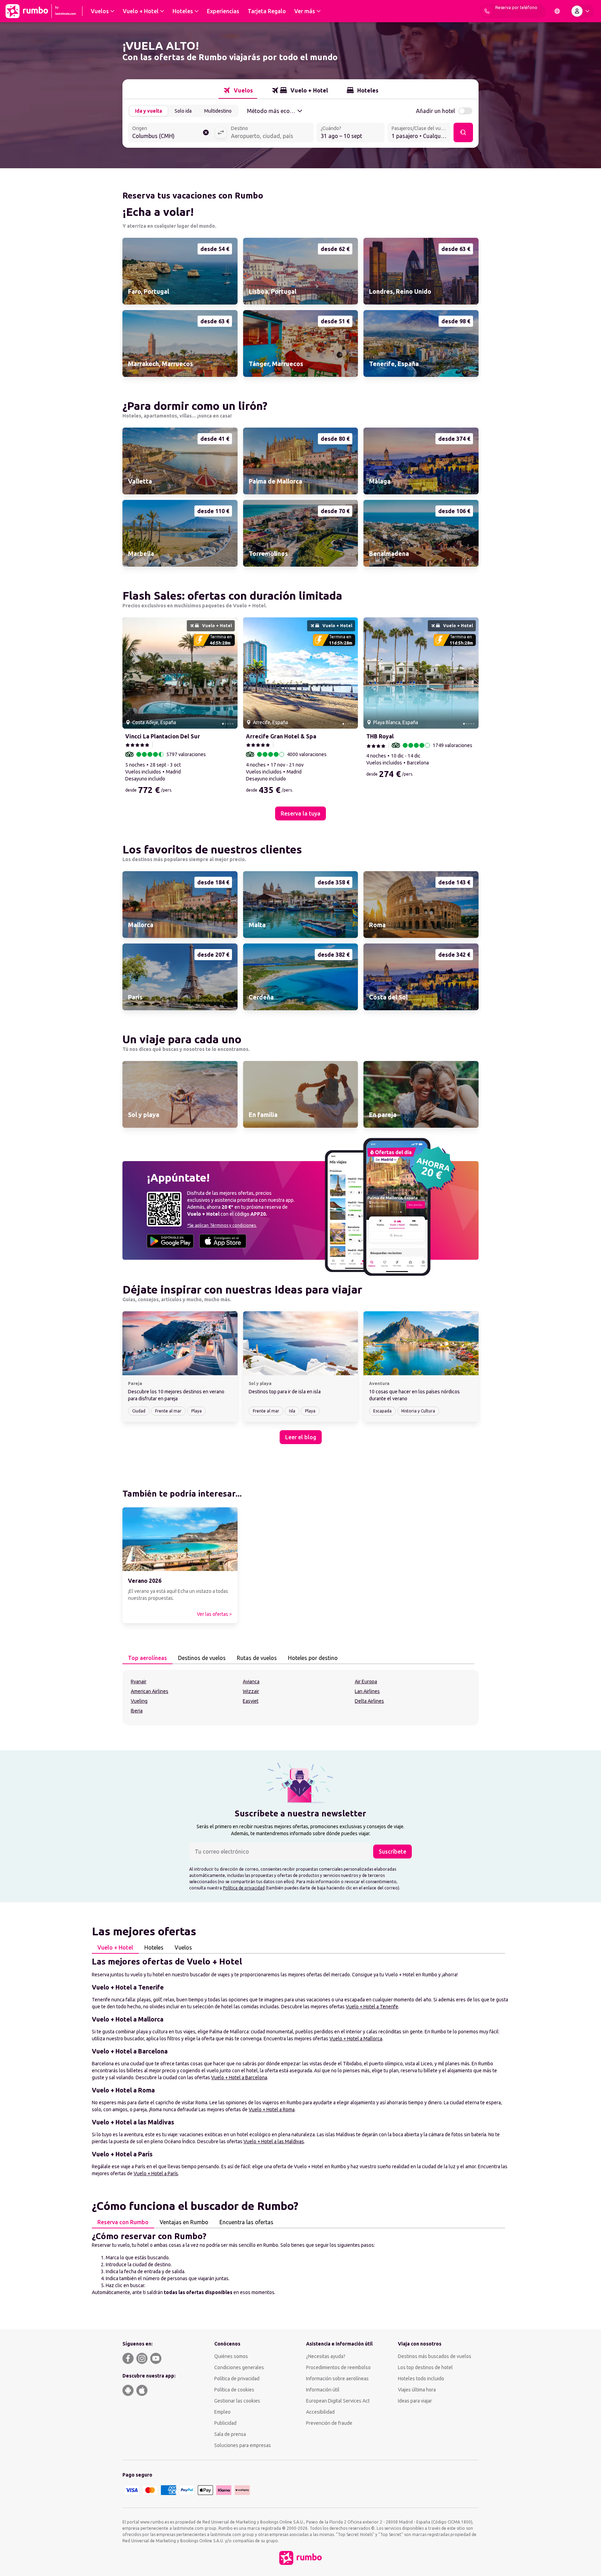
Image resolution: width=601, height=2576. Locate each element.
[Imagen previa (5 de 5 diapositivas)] (130, 673)
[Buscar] (463, 132)
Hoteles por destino (313, 1658)
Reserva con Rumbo (123, 2222)
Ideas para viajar (415, 2401)
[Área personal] (582, 11)
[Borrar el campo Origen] (206, 132)
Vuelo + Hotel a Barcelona (239, 2077)
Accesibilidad (320, 2412)
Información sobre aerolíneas (337, 2379)
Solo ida (183, 111)
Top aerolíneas (147, 1658)
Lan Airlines (367, 1691)
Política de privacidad (244, 1888)
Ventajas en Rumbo (184, 2222)
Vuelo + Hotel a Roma (272, 2109)
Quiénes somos (231, 2356)
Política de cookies (234, 2390)
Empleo (222, 2412)
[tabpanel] (300, 1698)
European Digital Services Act (338, 2401)
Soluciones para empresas (243, 2445)
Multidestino (218, 111)
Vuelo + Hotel (115, 1947)
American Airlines (150, 1691)
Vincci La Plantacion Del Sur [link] (163, 736)
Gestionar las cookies (237, 2401)
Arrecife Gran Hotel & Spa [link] (281, 736)
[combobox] (171, 133)
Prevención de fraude (329, 2423)
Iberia (137, 1711)
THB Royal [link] (380, 736)
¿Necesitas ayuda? (326, 2356)
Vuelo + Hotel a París (156, 2173)
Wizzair (251, 1691)
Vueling (139, 1701)
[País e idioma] (557, 11)
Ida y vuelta (149, 111)
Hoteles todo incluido (421, 2379)
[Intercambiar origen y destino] (221, 132)
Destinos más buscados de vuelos (435, 2356)
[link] (180, 271)
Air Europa (366, 1682)
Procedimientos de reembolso (338, 2367)
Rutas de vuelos (257, 1658)
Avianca (251, 1682)
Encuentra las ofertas (246, 2222)
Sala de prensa (230, 2434)
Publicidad (225, 2423)
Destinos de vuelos (202, 1658)
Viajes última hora (417, 2390)
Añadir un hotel (435, 111)
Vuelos (183, 1947)
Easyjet (251, 1701)
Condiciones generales (239, 2367)
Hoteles (154, 1947)
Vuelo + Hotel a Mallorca (356, 2039)
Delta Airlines (369, 1701)
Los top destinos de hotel (425, 2367)
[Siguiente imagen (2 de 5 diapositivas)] (230, 673)
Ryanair (139, 1682)
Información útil (323, 2390)
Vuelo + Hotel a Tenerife (372, 2007)
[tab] (238, 90)
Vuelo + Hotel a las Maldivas (274, 2141)
